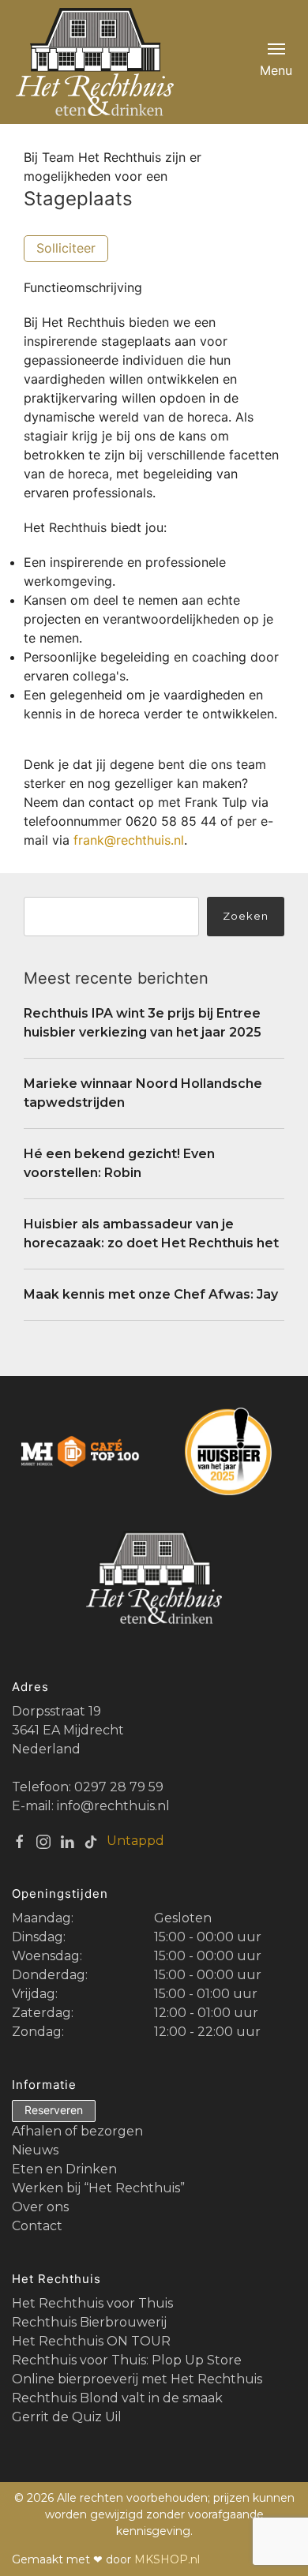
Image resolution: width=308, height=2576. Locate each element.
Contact (37, 2226)
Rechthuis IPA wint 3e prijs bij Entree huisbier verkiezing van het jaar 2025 (143, 1023)
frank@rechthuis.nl (129, 840)
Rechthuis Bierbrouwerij (89, 2322)
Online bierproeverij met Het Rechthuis (137, 2379)
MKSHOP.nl (167, 2559)
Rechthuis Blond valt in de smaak (117, 2398)
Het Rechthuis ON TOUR (91, 2341)
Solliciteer (66, 248)
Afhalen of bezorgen (77, 2131)
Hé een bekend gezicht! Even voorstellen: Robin (119, 1163)
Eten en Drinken (64, 2169)
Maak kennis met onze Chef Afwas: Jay (151, 1294)
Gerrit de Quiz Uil (67, 2417)
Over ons (40, 2207)
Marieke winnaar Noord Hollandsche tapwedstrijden (143, 1093)
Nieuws (35, 2150)
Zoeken (246, 916)
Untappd (135, 1841)
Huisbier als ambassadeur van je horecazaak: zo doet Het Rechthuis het (151, 1234)
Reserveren (54, 2110)
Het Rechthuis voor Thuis (92, 2303)
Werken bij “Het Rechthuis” (98, 2188)
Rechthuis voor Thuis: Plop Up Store (127, 2360)
